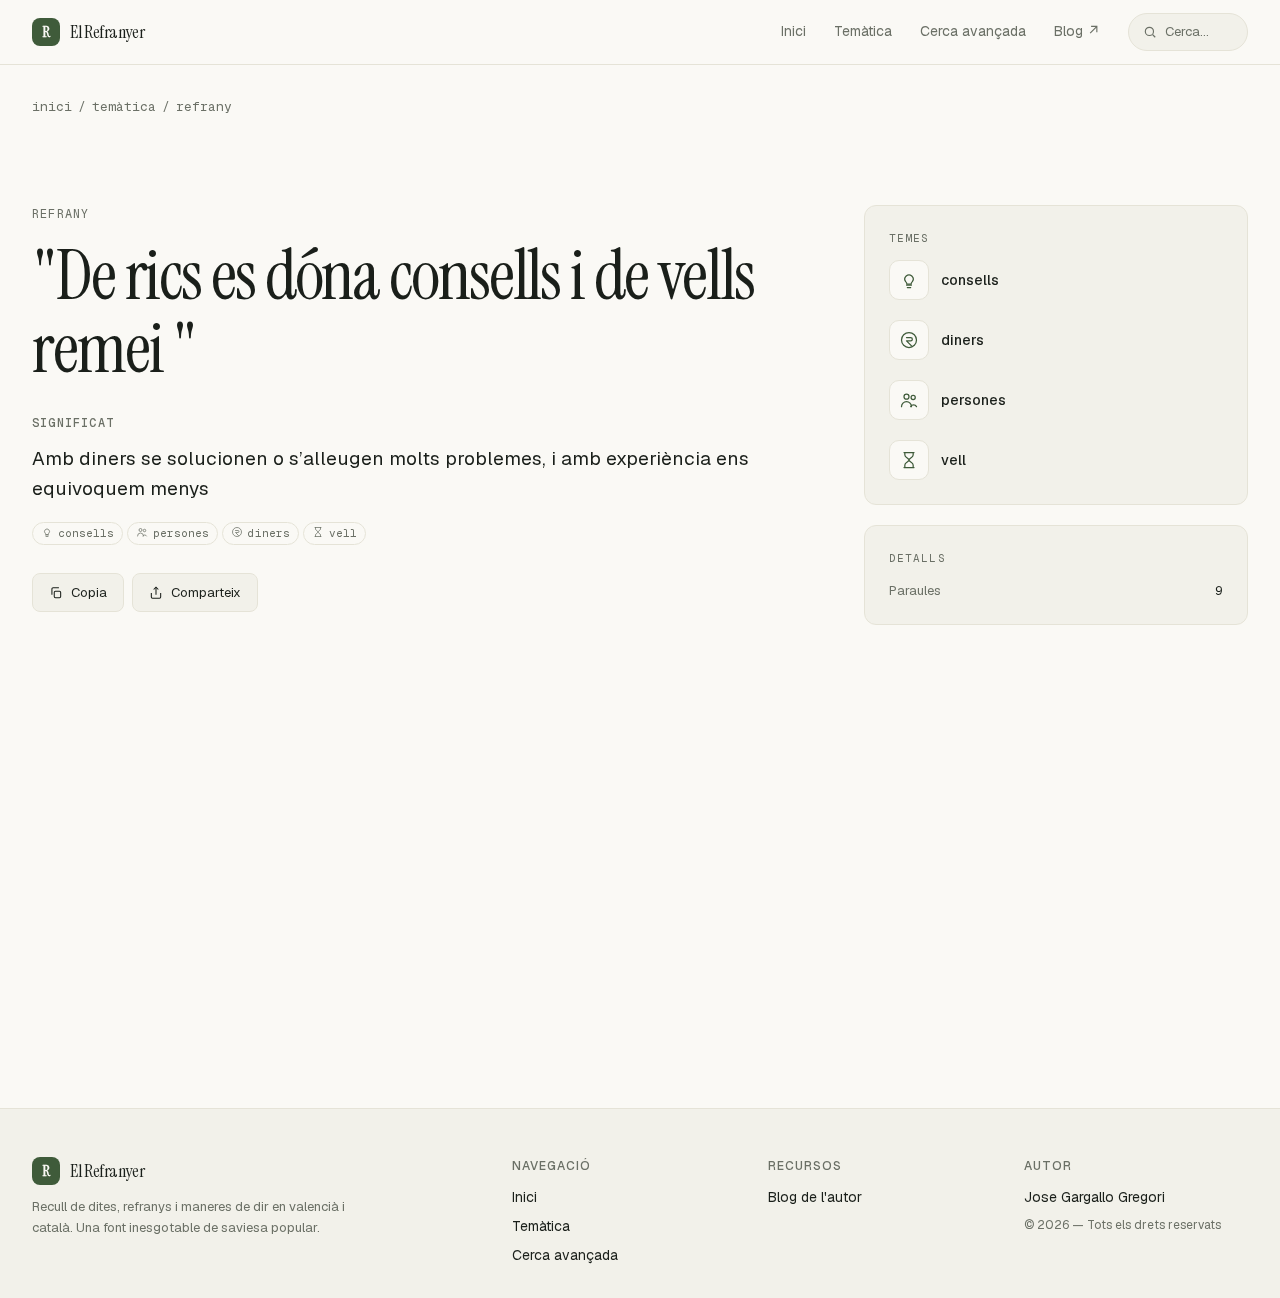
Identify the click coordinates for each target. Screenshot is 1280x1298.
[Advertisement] (416, 776)
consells (86, 533)
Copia (89, 592)
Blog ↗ (1077, 31)
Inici (793, 31)
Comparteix (206, 592)
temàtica (124, 106)
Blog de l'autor (815, 1197)
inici (52, 106)
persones (181, 533)
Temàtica (863, 31)
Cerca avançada (973, 31)
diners (269, 533)
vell (343, 533)
